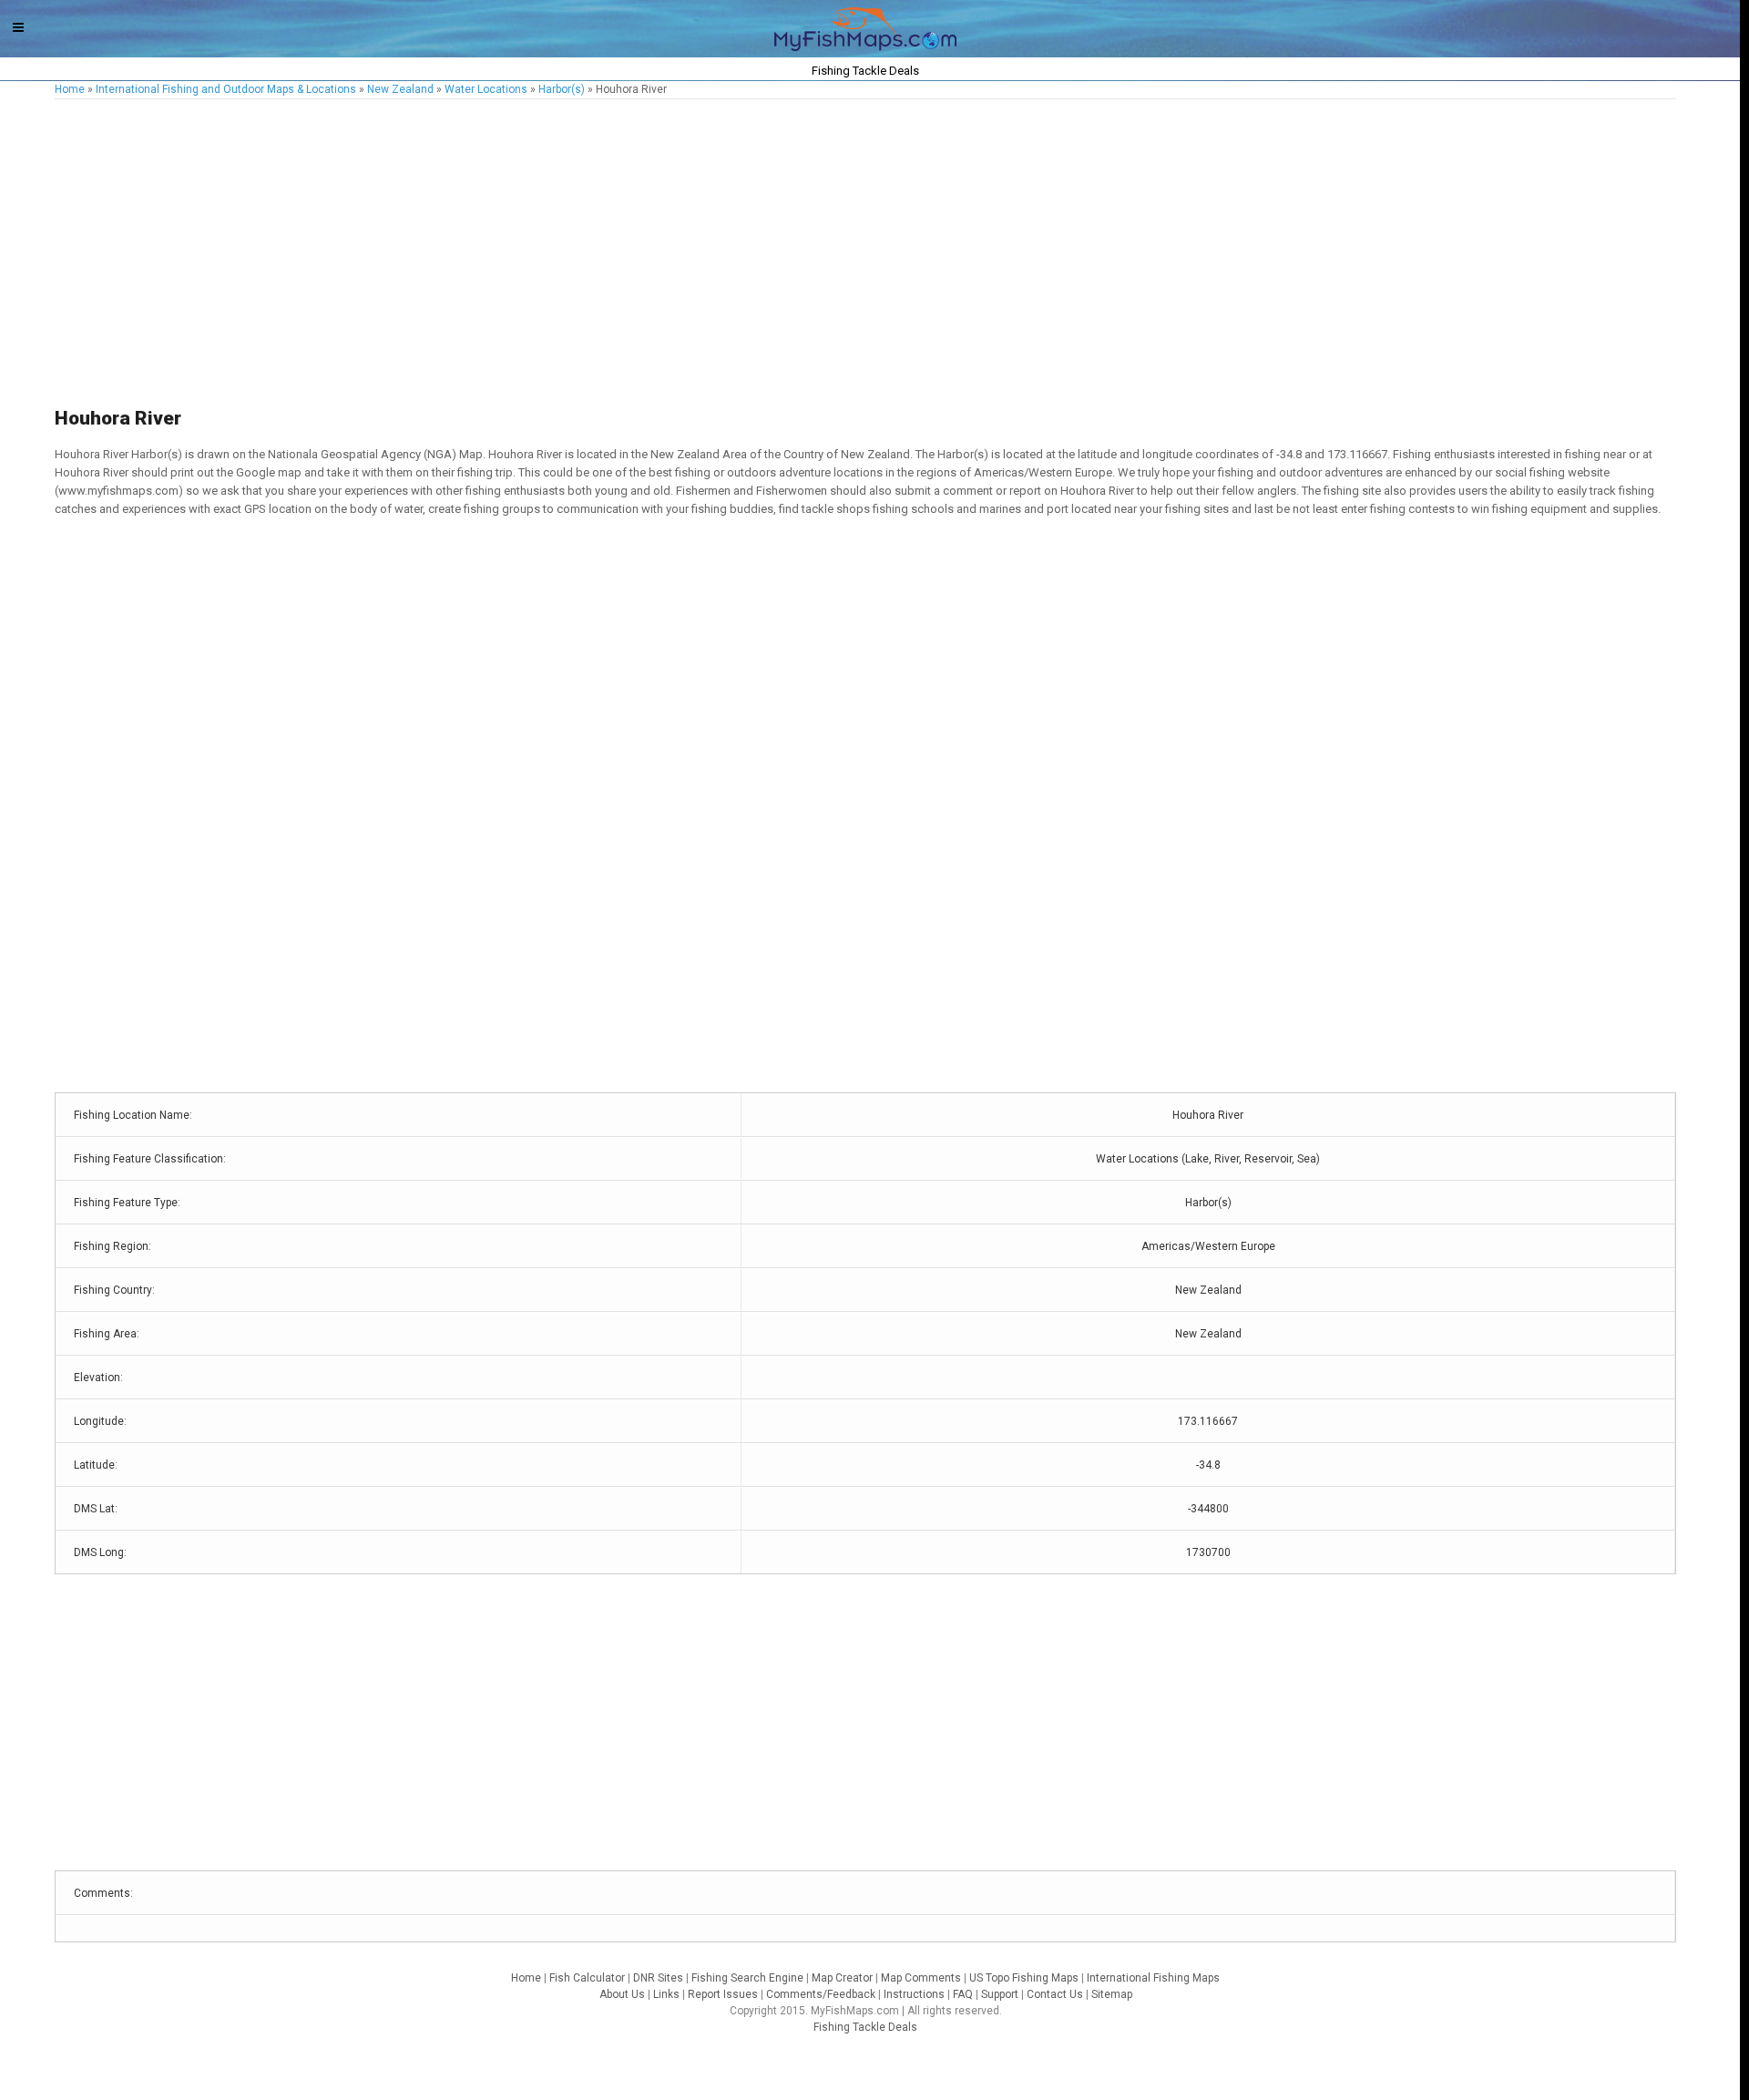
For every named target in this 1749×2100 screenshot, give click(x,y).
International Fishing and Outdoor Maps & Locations (226, 89)
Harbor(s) (562, 89)
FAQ (963, 1994)
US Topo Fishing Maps (1024, 1978)
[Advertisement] (601, 254)
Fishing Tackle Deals (865, 2027)
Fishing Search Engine (747, 1978)
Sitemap (1112, 1994)
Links (666, 1994)
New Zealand (400, 89)
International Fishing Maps (1153, 1978)
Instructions (914, 1994)
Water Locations (486, 89)
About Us (622, 1994)
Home (70, 89)
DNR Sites (658, 1978)
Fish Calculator (587, 1978)
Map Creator (842, 1978)
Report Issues (723, 1994)
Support (1000, 1994)
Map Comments (921, 1978)
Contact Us (1055, 1994)
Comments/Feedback (821, 1994)
